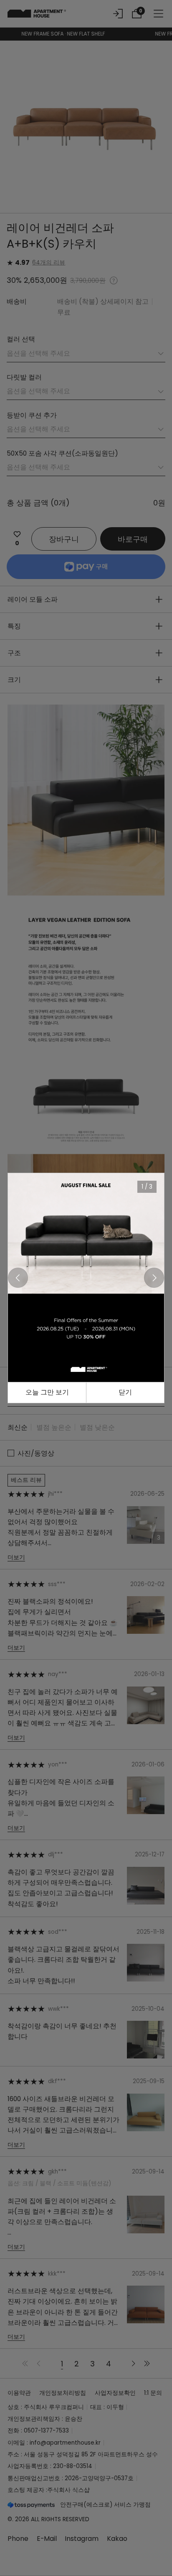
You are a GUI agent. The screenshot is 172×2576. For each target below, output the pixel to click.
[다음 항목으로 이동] (154, 1278)
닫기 (125, 1392)
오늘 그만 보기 (47, 1392)
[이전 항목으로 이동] (18, 1278)
